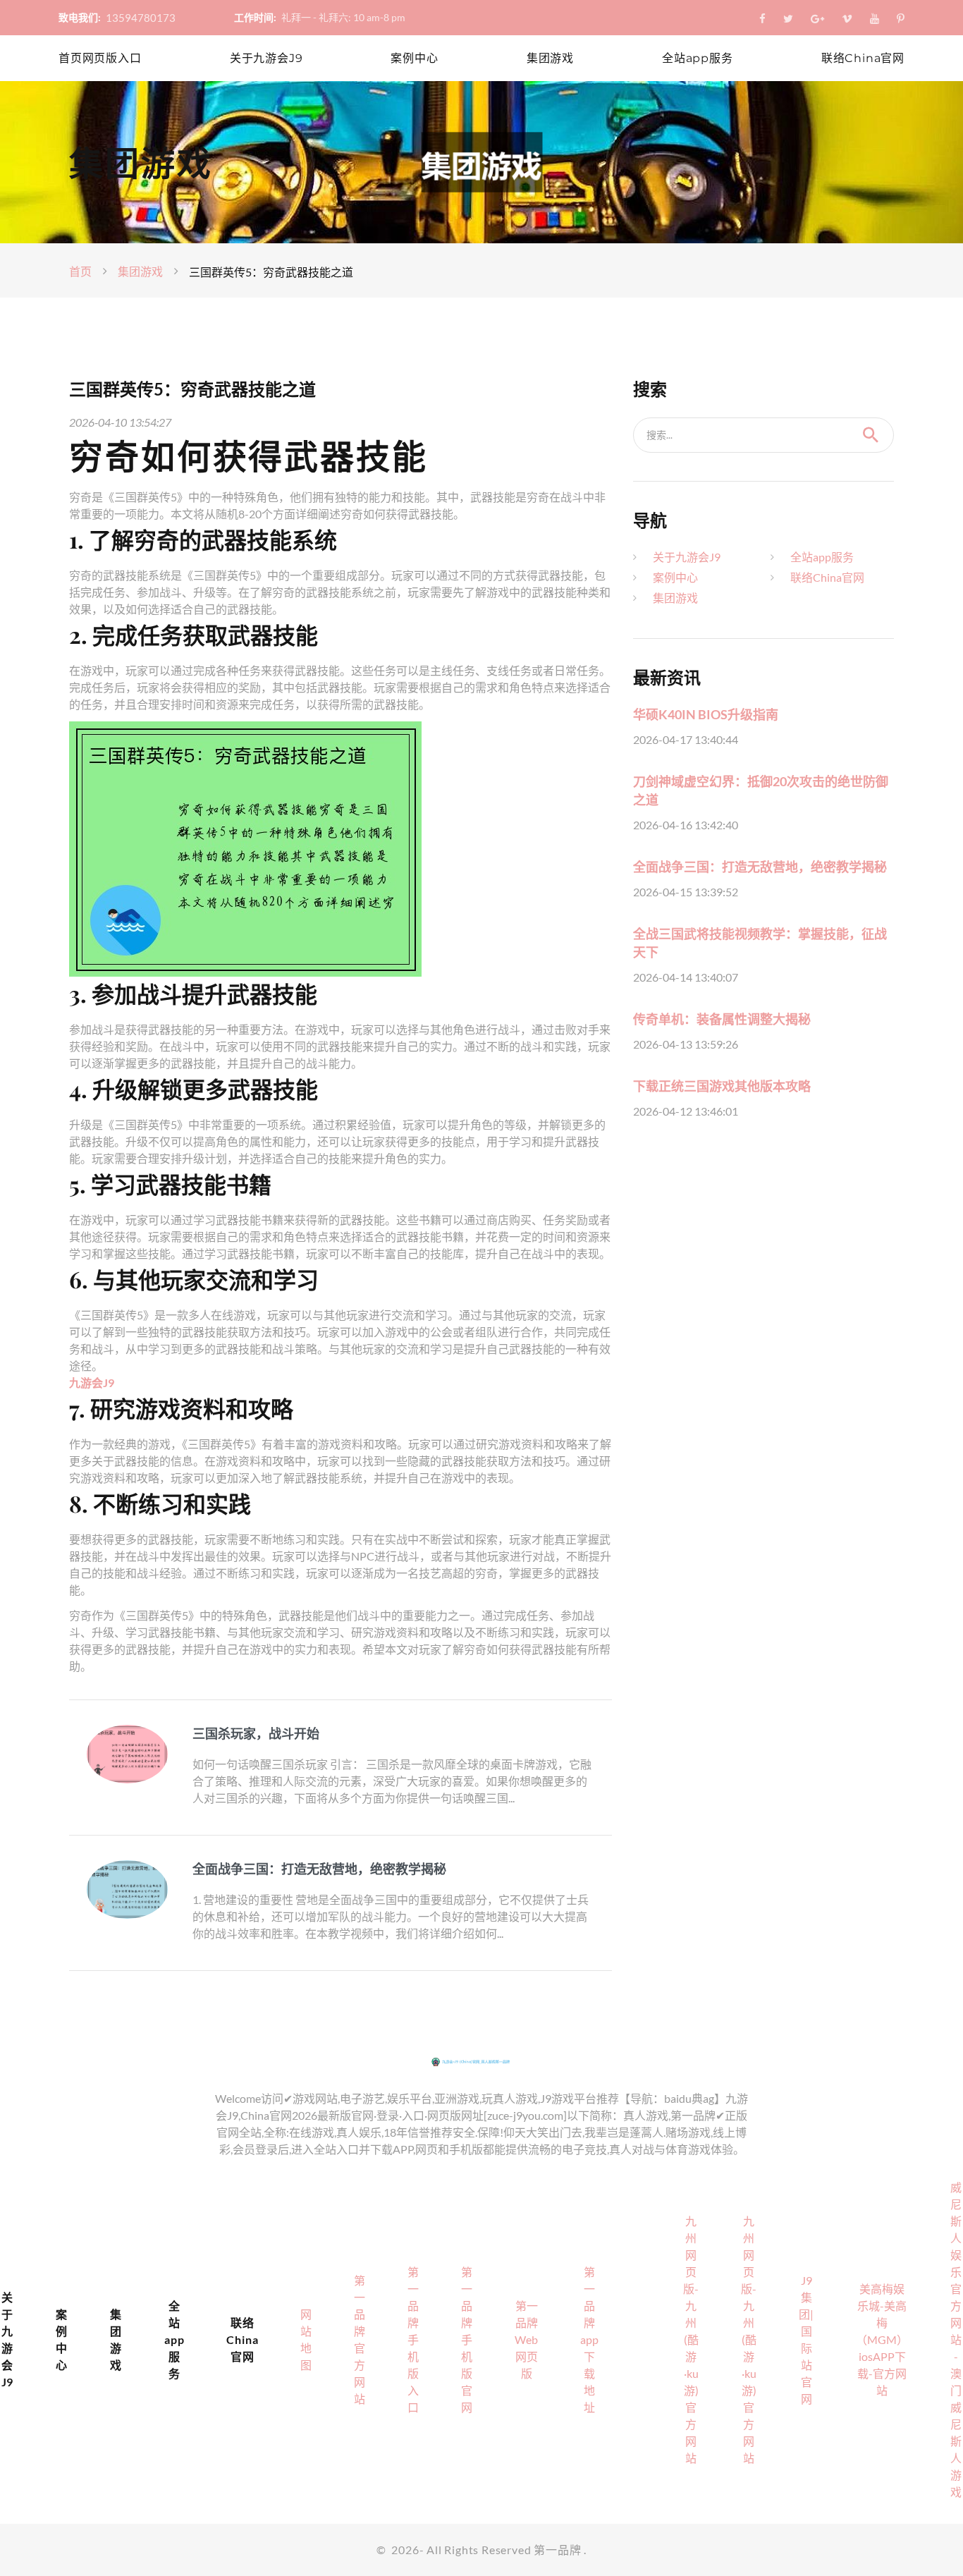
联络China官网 (863, 58)
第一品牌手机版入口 (413, 2339)
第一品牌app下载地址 (589, 2339)
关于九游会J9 (266, 58)
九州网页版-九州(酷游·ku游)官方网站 (691, 2339)
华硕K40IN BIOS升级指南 (706, 714)
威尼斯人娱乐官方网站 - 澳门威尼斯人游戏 (956, 2339)
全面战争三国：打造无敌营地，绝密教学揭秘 (319, 1869)
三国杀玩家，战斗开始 (256, 1733)
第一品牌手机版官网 (467, 2339)
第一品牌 (557, 2550)
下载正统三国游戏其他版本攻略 (722, 1086)
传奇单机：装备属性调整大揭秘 (722, 1019)
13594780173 (141, 18)
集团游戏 (550, 58)
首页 (80, 271)
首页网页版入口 (100, 58)
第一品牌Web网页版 (526, 2339)
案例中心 (414, 58)
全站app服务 (698, 58)
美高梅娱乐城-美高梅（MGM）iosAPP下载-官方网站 (882, 2339)
